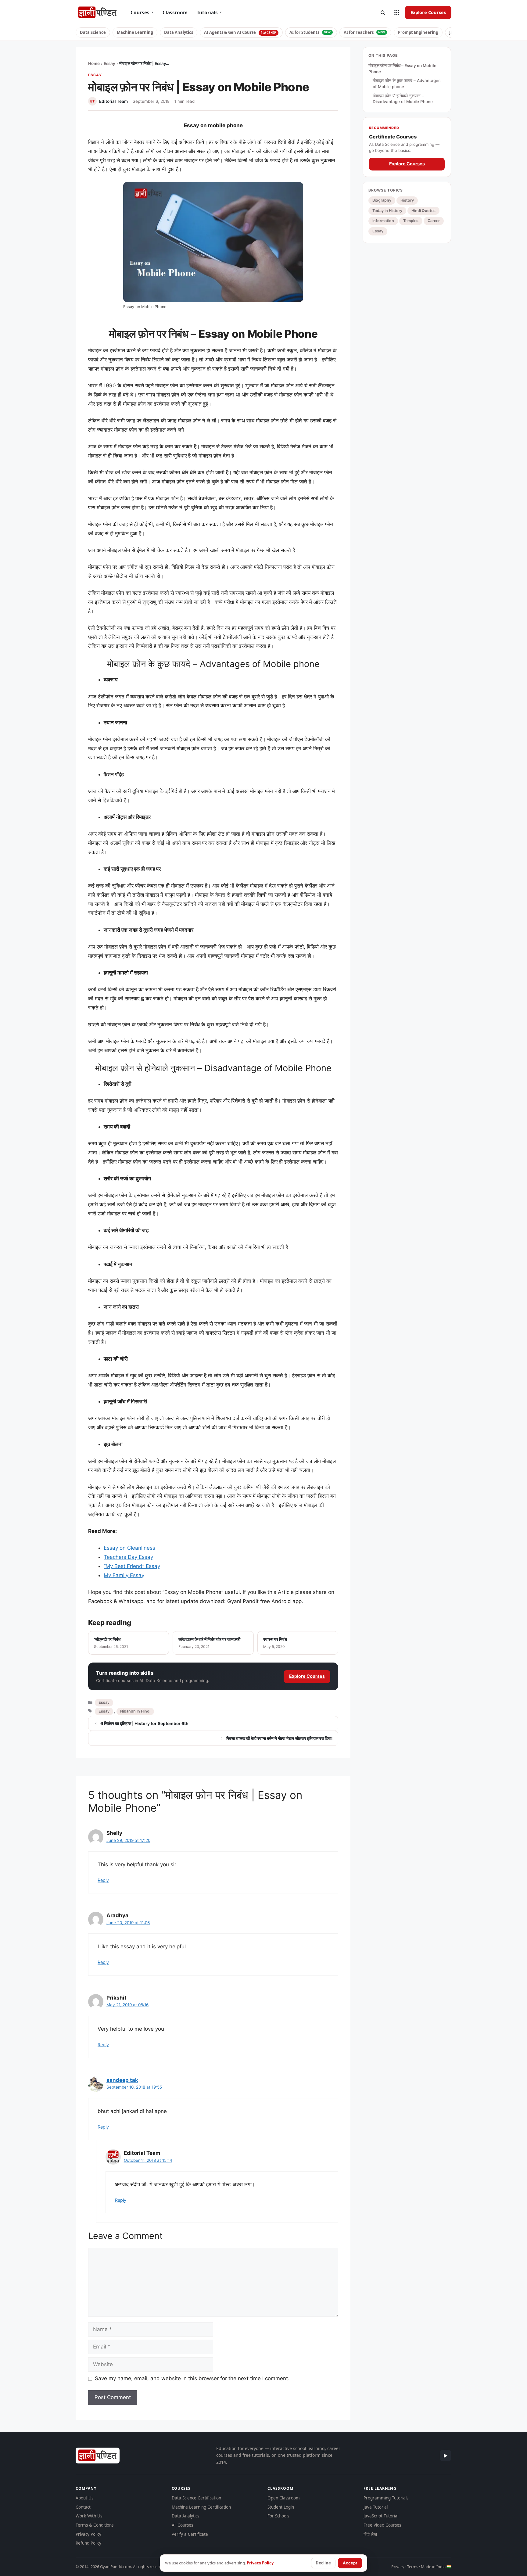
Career (434, 221)
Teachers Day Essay (128, 1557)
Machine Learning (135, 32)
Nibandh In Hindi (135, 1711)
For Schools (278, 2516)
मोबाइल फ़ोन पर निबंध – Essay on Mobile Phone (402, 69)
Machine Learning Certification (201, 2507)
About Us (84, 2498)
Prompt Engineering (418, 32)
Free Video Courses (382, 2525)
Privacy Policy (88, 2534)
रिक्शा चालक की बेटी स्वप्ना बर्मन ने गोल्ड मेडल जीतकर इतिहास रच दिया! (280, 1738)
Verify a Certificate (190, 2534)
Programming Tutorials (386, 2498)
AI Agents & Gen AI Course (240, 32)
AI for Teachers (364, 32)
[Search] (383, 13)
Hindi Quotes (423, 210)
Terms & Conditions (95, 2525)
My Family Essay (124, 1575)
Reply (103, 1880)
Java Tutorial (376, 2507)
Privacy (398, 2567)
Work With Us (89, 2516)
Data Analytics (179, 32)
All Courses (182, 2525)
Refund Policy (88, 2543)
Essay (109, 63)
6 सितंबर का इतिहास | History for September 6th (144, 1723)
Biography (382, 200)
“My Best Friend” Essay (132, 1566)
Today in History (387, 210)
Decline (323, 2563)
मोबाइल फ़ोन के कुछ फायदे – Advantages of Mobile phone (407, 84)
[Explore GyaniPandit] (397, 13)
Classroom (175, 13)
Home (94, 63)
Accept (350, 2563)
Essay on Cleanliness (129, 1548)
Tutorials (209, 13)
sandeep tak (122, 2080)
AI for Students (310, 32)
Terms (413, 2567)
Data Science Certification (196, 2498)
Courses (142, 13)
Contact (83, 2507)
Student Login (281, 2507)
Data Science (93, 32)
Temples (411, 221)
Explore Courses (428, 12)
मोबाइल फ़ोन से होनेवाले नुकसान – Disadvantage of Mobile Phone (403, 99)
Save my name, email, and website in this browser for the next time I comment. (192, 2378)
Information (383, 221)
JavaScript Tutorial (381, 2516)
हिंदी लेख (370, 2534)
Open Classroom (284, 2498)
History (407, 200)
